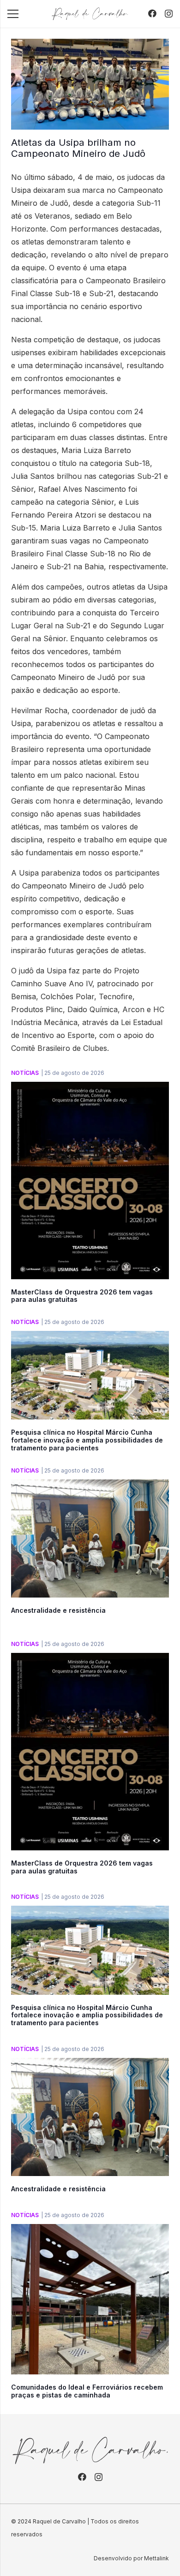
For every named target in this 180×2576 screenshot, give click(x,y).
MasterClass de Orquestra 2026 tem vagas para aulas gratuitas (82, 1296)
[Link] (90, 14)
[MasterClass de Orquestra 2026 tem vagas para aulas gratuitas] (90, 1088)
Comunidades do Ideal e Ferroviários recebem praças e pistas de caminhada (87, 2391)
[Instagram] (169, 14)
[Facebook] (152, 13)
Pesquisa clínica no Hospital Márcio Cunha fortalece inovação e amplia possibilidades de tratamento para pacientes (87, 1440)
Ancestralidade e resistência (58, 1610)
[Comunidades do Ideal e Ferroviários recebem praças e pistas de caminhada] (90, 2230)
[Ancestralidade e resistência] (90, 1486)
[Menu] (13, 14)
